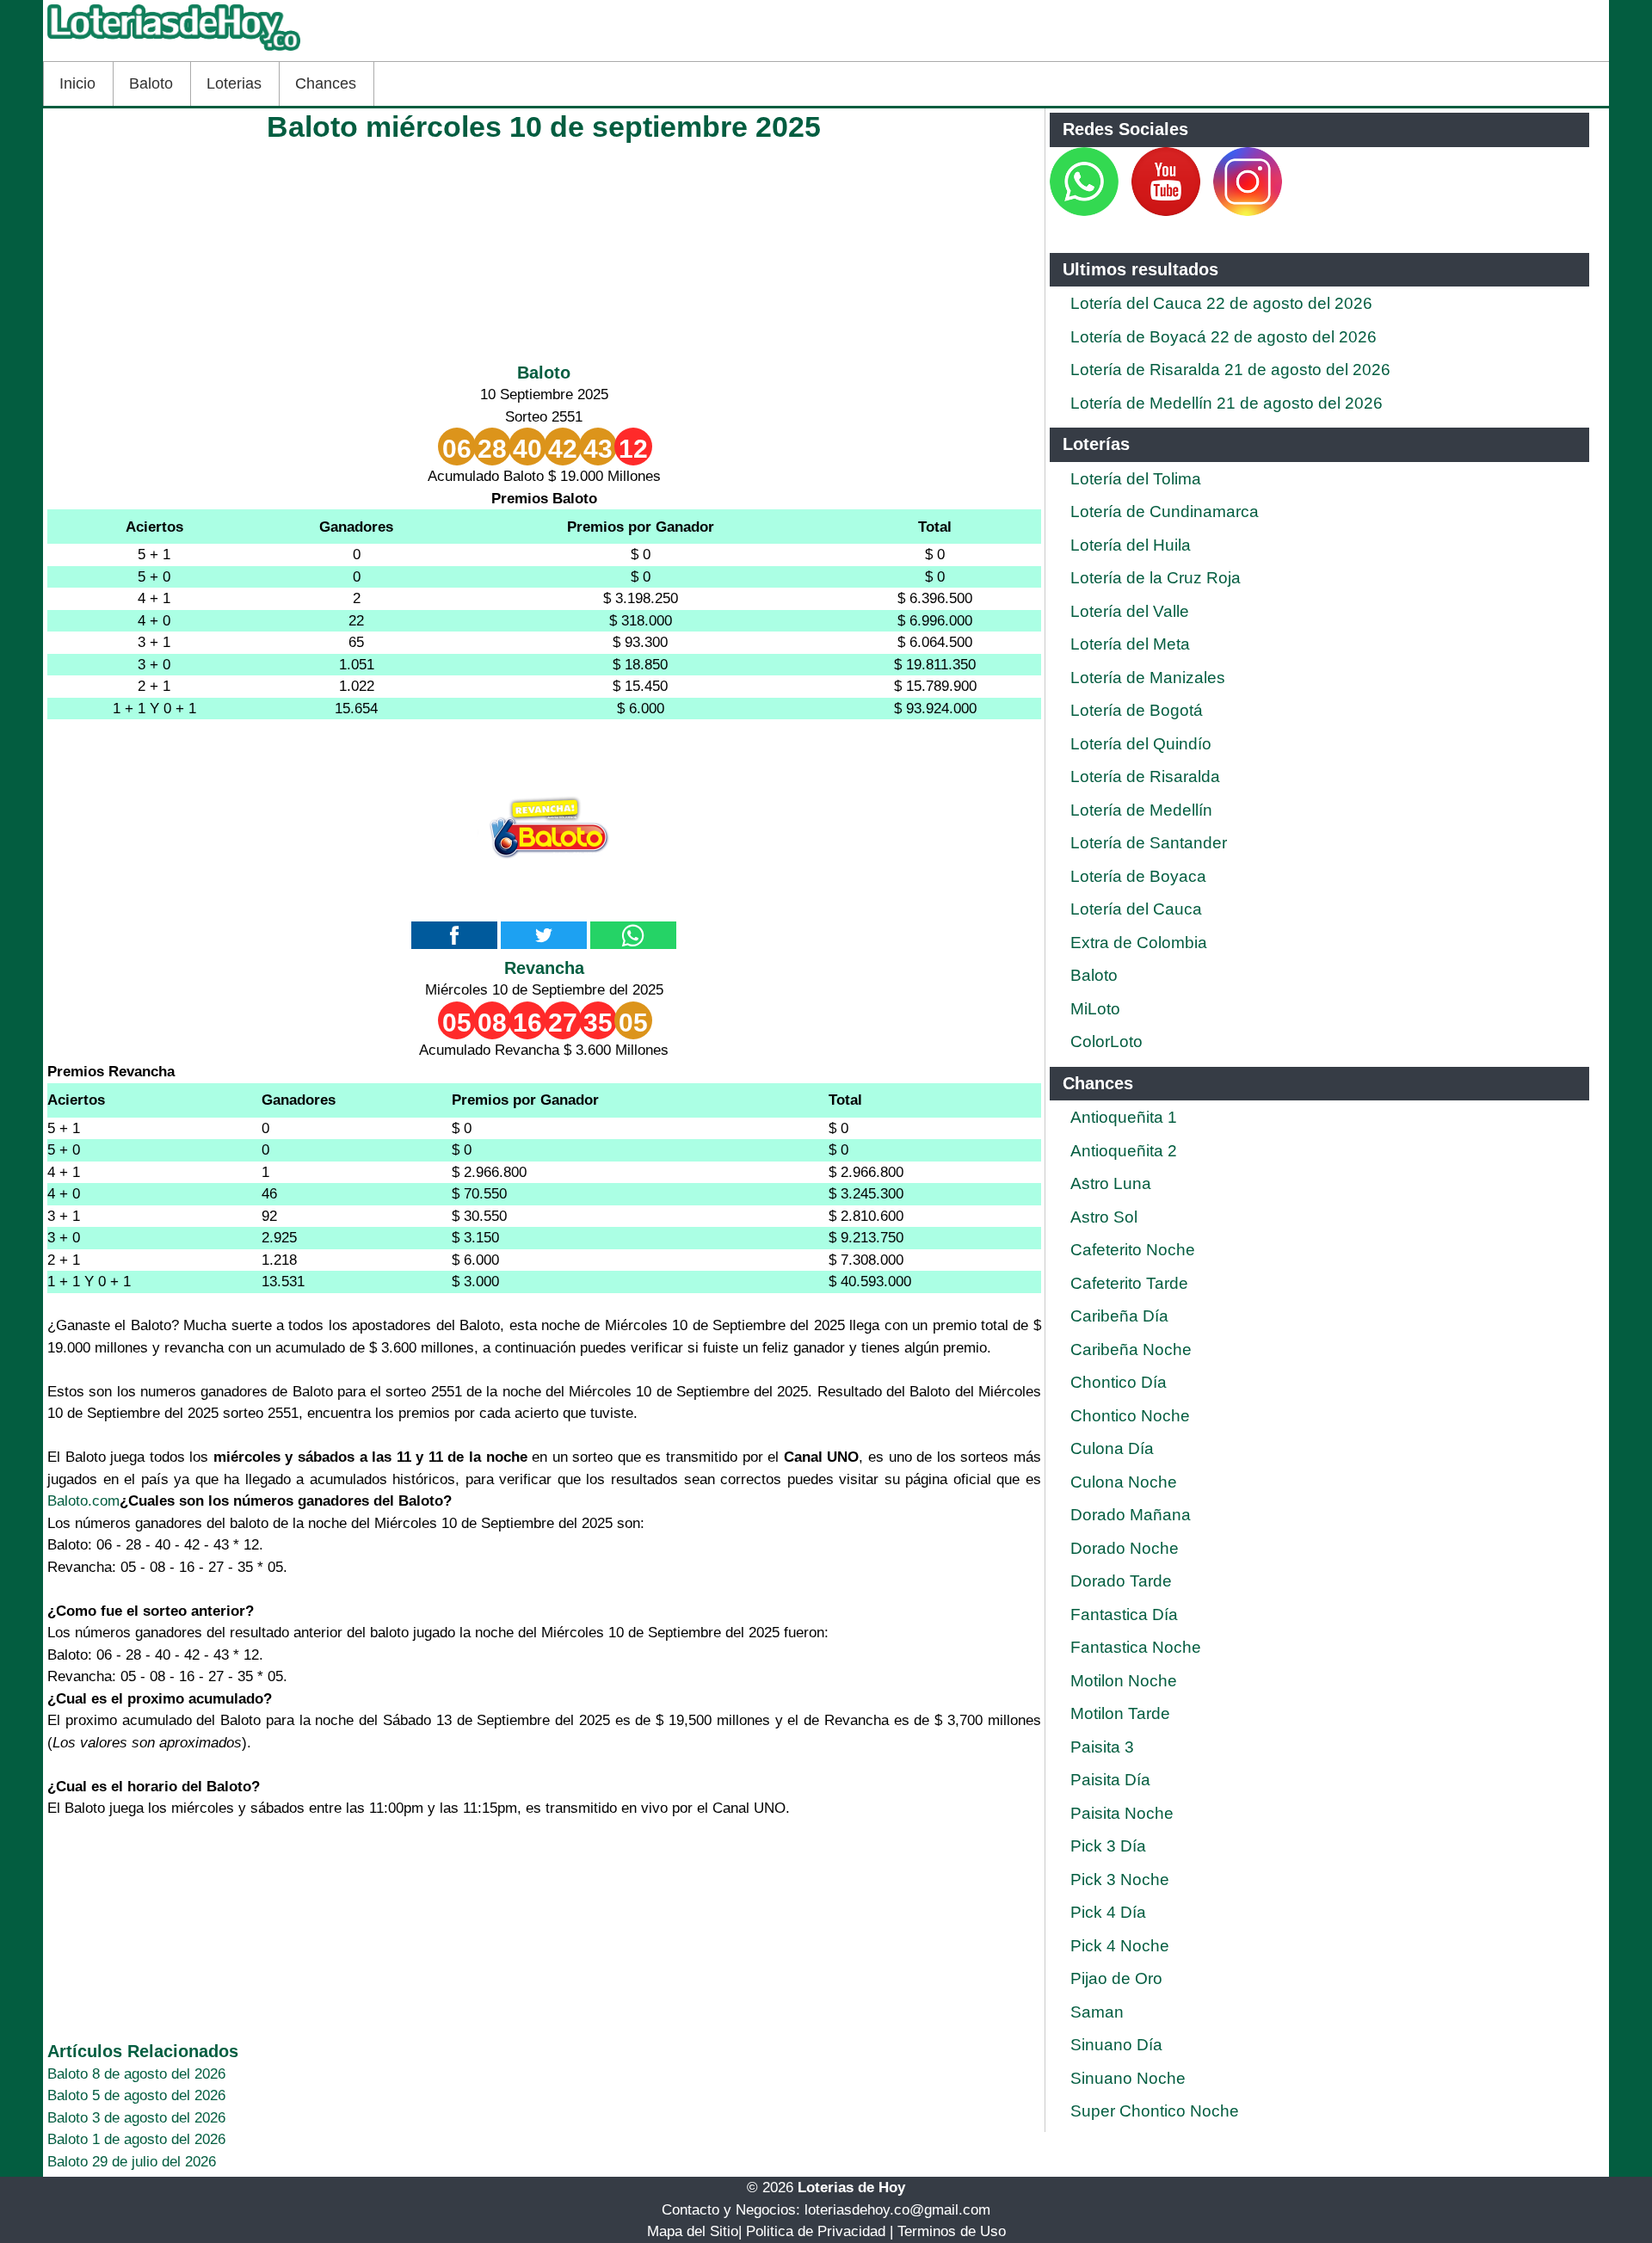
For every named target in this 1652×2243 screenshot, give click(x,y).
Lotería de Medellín (1141, 810)
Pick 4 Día (1108, 1912)
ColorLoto (1106, 1041)
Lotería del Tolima (1136, 479)
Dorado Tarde (1121, 1581)
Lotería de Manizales (1148, 678)
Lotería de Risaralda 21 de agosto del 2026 (1230, 370)
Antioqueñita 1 (1124, 1117)
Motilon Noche (1124, 1681)
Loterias (234, 83)
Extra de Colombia (1139, 943)
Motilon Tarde (1120, 1713)
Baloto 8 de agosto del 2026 (136, 2074)
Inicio (77, 83)
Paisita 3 (1102, 1747)
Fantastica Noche (1136, 1647)
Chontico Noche (1130, 1416)
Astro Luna (1111, 1183)
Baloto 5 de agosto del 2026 (136, 2095)
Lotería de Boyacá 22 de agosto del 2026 (1224, 337)
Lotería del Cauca (1136, 909)
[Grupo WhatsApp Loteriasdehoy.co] (1084, 211)
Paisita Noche (1122, 1813)
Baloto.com (83, 1501)
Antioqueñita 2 (1124, 1151)
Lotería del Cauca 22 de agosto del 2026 (1221, 303)
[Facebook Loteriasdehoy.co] (1121, 211)
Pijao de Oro (1116, 1978)
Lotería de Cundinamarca (1165, 511)
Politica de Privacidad (816, 2231)
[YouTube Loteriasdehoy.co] (1168, 211)
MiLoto (1095, 1009)
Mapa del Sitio (693, 2231)
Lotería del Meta (1130, 644)
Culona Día (1112, 1448)
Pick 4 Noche (1120, 1946)
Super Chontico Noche (1155, 2111)
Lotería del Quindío (1141, 744)
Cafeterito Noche (1133, 1250)
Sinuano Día (1116, 2045)
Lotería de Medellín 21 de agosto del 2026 (1227, 403)
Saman (1097, 2012)
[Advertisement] (544, 248)
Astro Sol (1104, 1217)
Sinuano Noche (1128, 2078)
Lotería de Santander (1149, 843)
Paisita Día (1110, 1780)
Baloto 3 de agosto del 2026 (136, 2118)
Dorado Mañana (1131, 1515)
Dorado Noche (1125, 1548)
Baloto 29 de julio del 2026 (132, 2162)
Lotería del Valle (1130, 611)
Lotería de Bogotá (1137, 710)
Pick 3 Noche (1120, 1879)
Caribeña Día (1119, 1316)
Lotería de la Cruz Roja (1156, 578)
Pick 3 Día (1108, 1846)
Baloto (151, 83)
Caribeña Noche (1131, 1349)
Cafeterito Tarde (1129, 1283)
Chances (326, 83)
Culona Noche (1124, 1482)
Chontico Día (1119, 1382)
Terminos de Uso (952, 2231)
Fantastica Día (1124, 1614)
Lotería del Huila (1131, 545)
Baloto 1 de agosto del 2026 (136, 2139)
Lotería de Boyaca (1138, 876)
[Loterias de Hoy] (174, 50)
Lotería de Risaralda (1145, 776)
